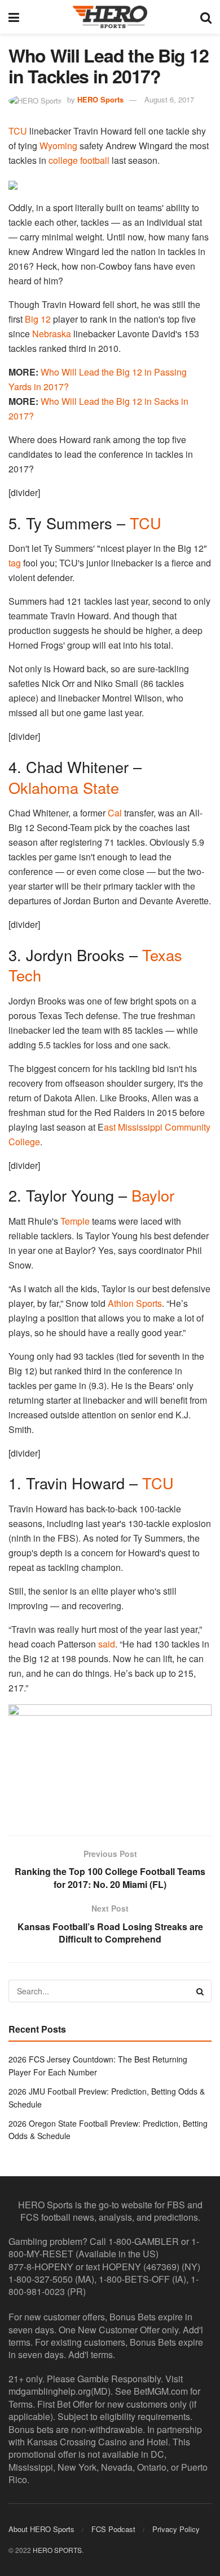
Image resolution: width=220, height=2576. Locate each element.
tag (15, 563)
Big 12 (38, 319)
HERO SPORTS (57, 2550)
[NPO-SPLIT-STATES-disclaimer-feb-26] (110, 1760)
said (107, 1644)
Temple (75, 1221)
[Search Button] (206, 17)
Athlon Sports (135, 1303)
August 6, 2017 (169, 99)
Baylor (153, 1195)
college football (79, 160)
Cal (115, 813)
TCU (18, 131)
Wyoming (58, 146)
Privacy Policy (176, 2529)
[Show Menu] (14, 17)
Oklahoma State (64, 787)
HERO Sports (100, 99)
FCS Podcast (113, 2529)
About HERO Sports (41, 2529)
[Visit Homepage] (110, 17)
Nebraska (52, 334)
